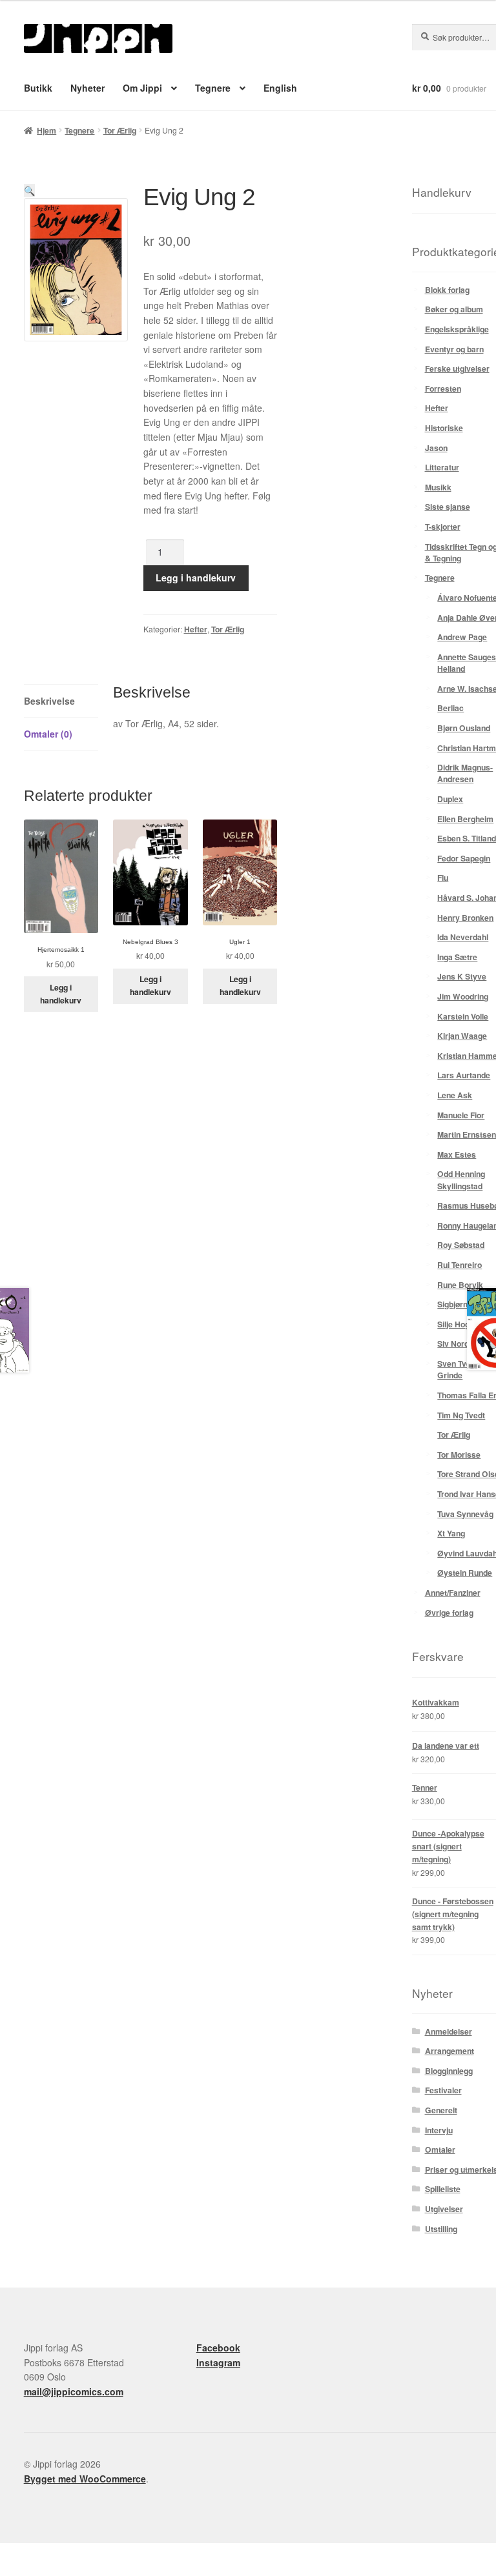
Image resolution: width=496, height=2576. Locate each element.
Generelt (441, 2110)
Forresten (443, 388)
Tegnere (213, 88)
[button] (29, 190)
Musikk (438, 487)
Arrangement (449, 2051)
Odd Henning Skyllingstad (461, 1180)
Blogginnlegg (449, 2071)
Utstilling (441, 2229)
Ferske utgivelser (457, 368)
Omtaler (440, 2149)
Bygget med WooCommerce (85, 2479)
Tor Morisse (459, 1454)
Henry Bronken (465, 918)
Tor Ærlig (120, 130)
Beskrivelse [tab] (49, 701)
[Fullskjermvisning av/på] (41, 2554)
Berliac (450, 708)
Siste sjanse (448, 507)
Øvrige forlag (449, 1613)
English (280, 88)
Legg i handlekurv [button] (61, 994)
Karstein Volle (463, 1016)
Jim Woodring (463, 996)
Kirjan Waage (462, 1036)
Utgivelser (444, 2209)
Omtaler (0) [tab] (48, 734)
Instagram (218, 2362)
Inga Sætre (457, 957)
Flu (443, 878)
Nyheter (88, 88)
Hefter (196, 629)
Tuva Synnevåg (465, 1514)
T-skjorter (443, 527)
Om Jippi (142, 88)
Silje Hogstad (461, 1324)
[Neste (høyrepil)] (41, 2571)
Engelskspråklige (457, 329)
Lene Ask (455, 1095)
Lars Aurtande (464, 1075)
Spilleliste (443, 2189)
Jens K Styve (462, 976)
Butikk (38, 88)
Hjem (46, 130)
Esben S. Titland (467, 838)
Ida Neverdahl (463, 937)
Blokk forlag (447, 290)
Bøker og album (454, 309)
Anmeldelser (449, 2031)
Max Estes (457, 1154)
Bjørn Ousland (464, 728)
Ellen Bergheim (465, 819)
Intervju (439, 2130)
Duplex (450, 799)
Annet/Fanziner (453, 1593)
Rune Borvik (460, 1285)
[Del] (69, 2554)
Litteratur (442, 467)
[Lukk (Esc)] (98, 2554)
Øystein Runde (465, 1573)
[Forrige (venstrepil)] (13, 2571)
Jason (436, 448)
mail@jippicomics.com (74, 2391)
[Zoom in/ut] (13, 2554)
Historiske (444, 428)
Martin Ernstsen (467, 1134)
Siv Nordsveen (464, 1343)
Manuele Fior (461, 1115)
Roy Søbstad (461, 1245)
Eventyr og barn (454, 349)
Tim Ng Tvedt (461, 1415)
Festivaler (443, 2090)
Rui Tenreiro (460, 1265)
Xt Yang (451, 1533)
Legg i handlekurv (196, 578)
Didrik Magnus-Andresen (465, 773)
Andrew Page (462, 637)
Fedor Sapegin (464, 858)
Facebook (218, 2348)
